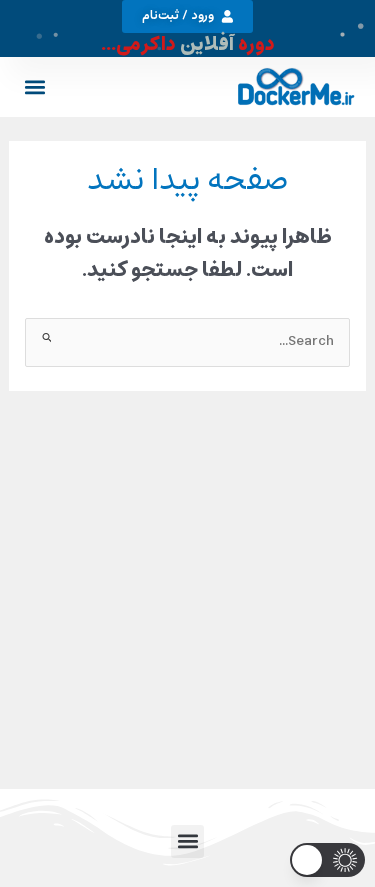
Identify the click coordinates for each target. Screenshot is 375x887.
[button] (35, 86)
